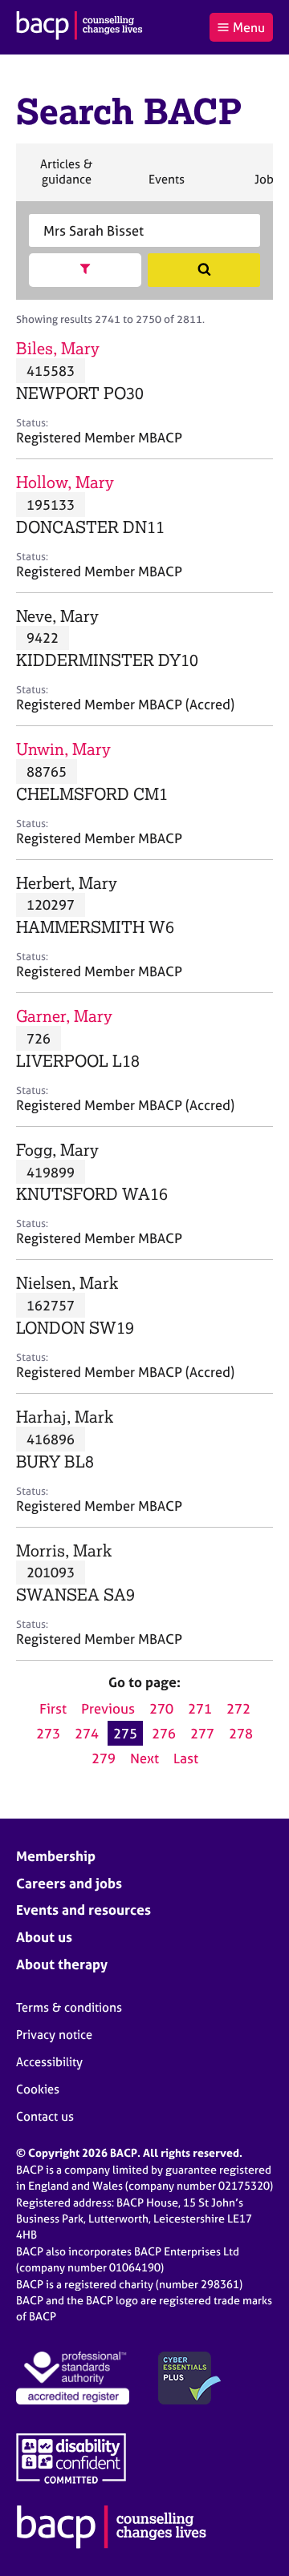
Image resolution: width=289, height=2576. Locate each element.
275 (125, 1733)
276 (164, 1733)
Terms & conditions (69, 2007)
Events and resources (83, 1910)
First (53, 1708)
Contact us (45, 2116)
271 (200, 1708)
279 (104, 1758)
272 (238, 1708)
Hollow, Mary (65, 482)
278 (241, 1733)
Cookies (38, 2089)
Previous (108, 1708)
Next (144, 1758)
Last (186, 1758)
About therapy (62, 1964)
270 (161, 1708)
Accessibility (49, 2062)
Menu (249, 27)
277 (202, 1733)
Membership (56, 1856)
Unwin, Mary (63, 749)
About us (44, 1937)
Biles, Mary (58, 348)
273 (48, 1733)
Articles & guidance (66, 178)
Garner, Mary (64, 1016)
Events (166, 186)
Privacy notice (54, 2035)
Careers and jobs (69, 1883)
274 (87, 1733)
